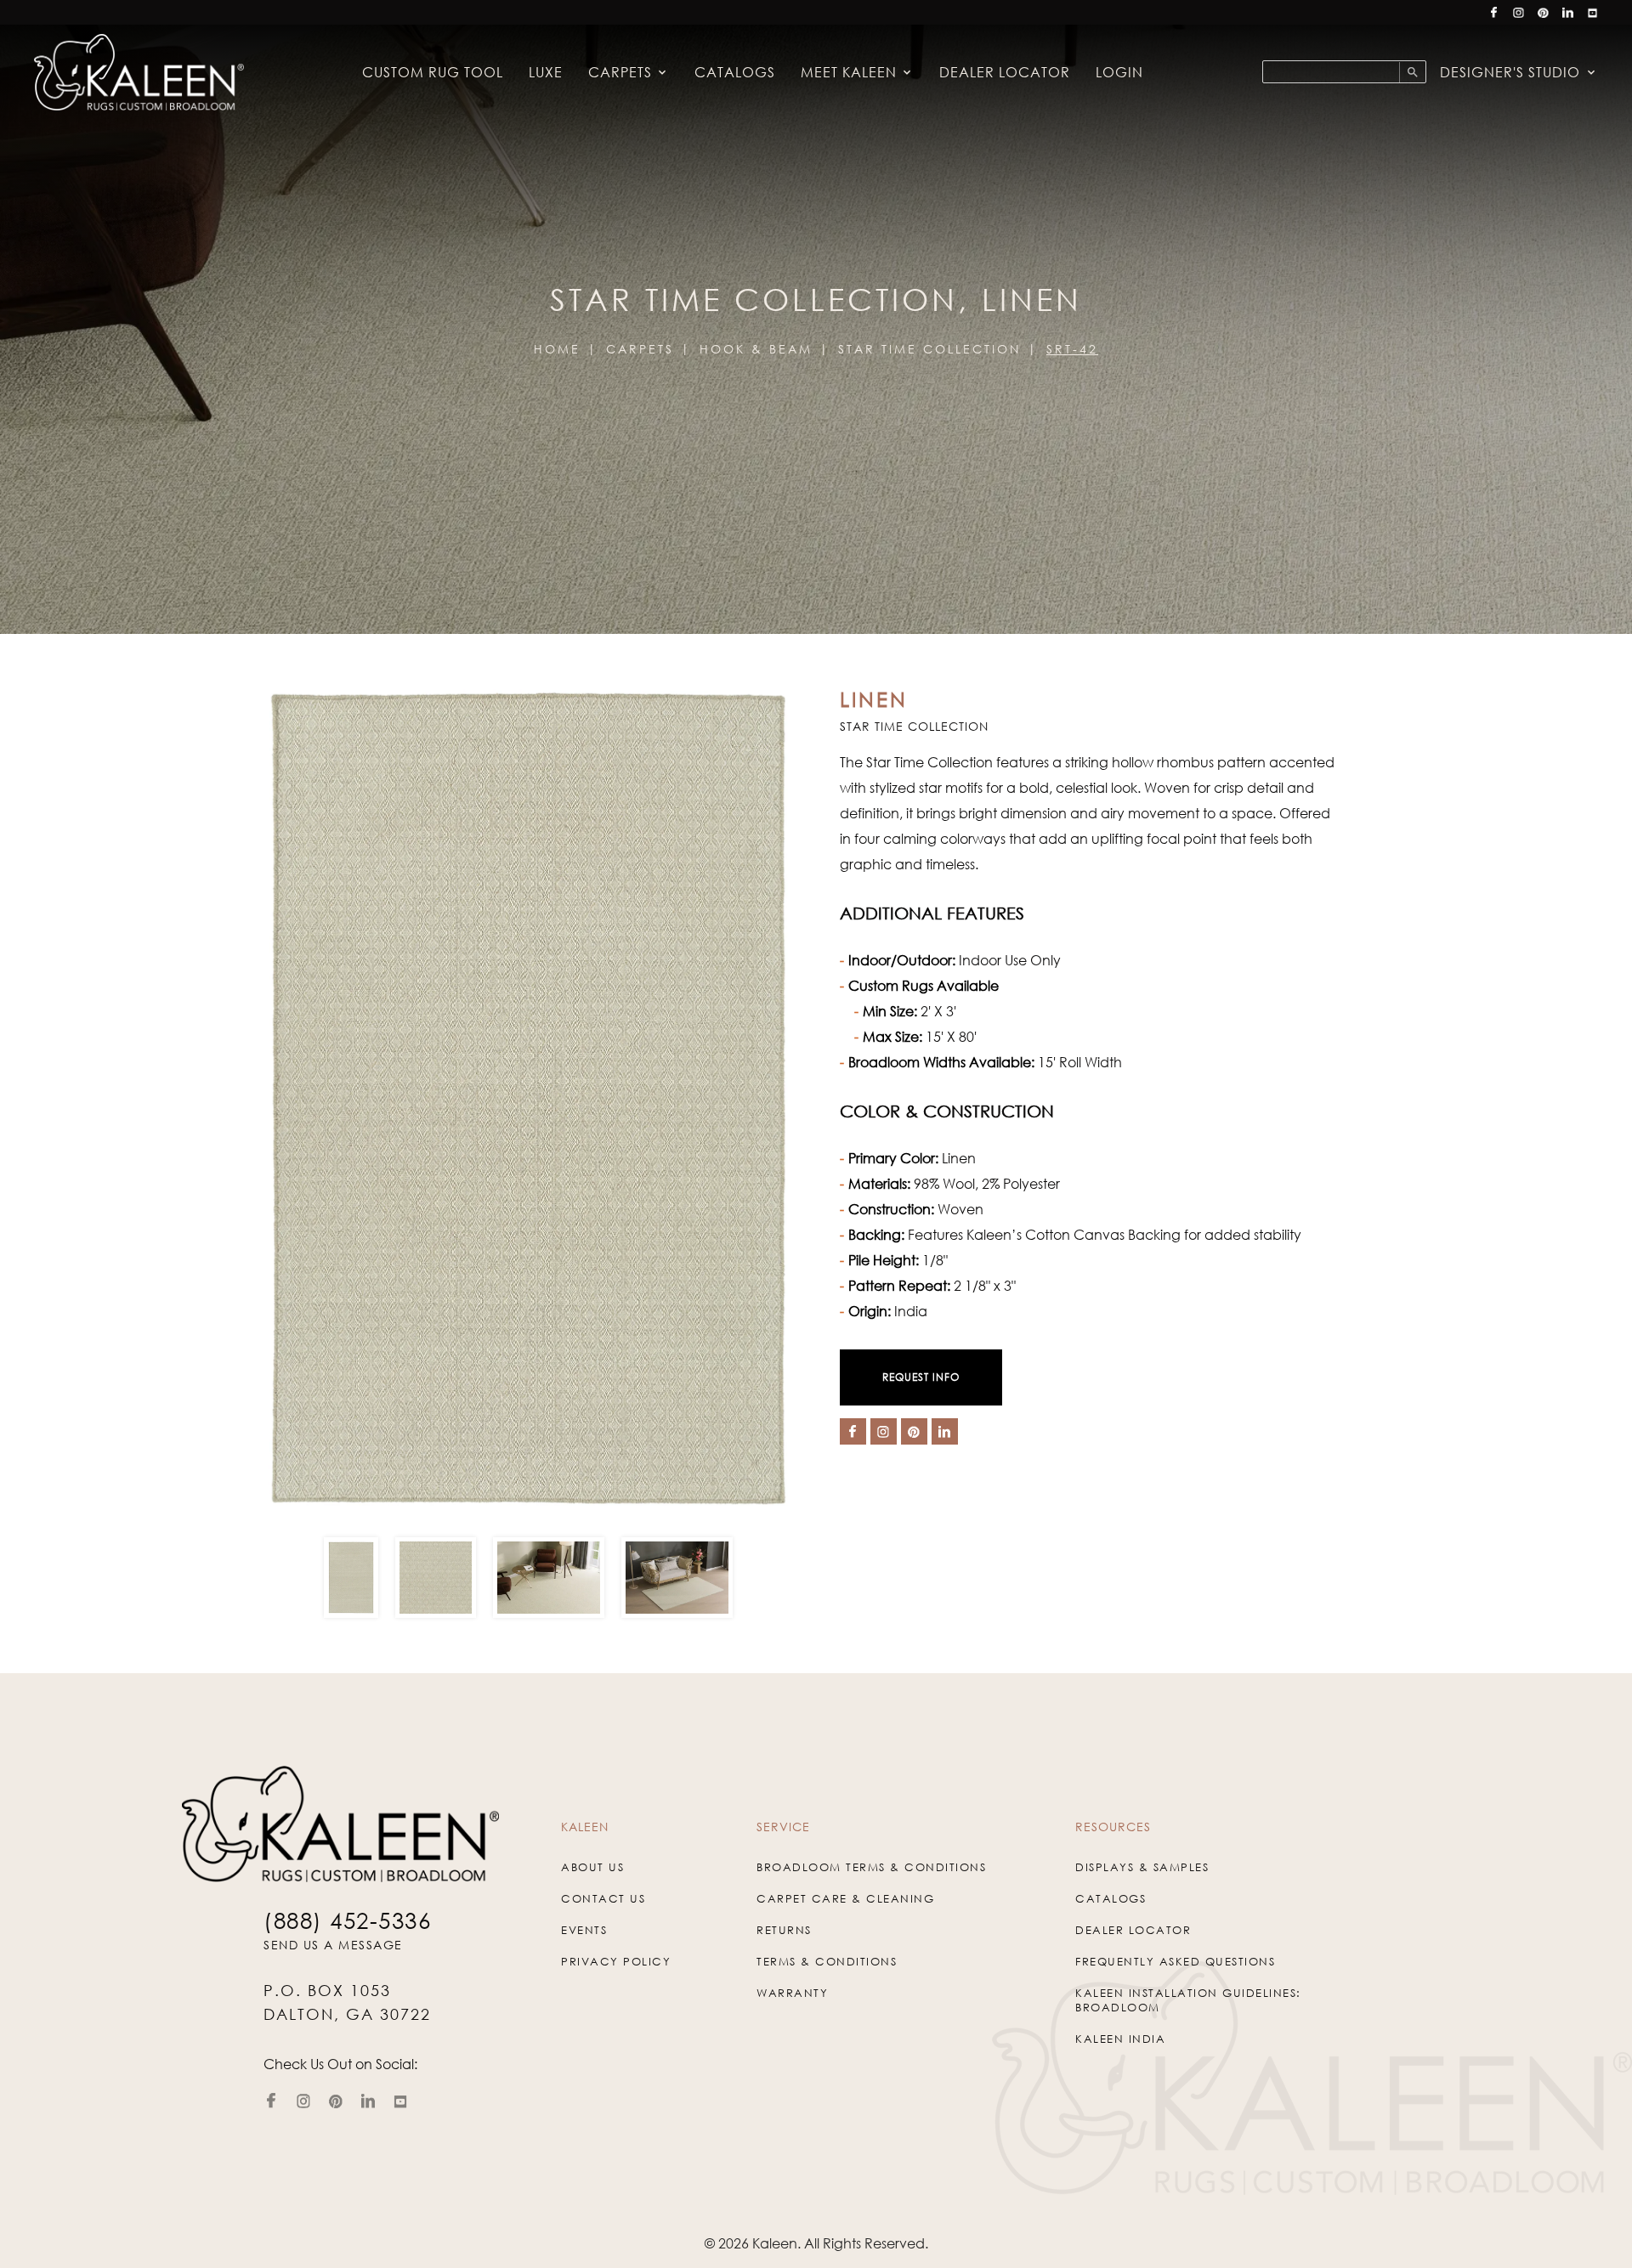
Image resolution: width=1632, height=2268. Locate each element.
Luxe (546, 72)
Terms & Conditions (827, 1961)
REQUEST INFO (921, 1377)
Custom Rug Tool (433, 72)
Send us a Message (333, 1945)
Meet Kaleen (849, 72)
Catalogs (735, 72)
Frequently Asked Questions (1175, 1961)
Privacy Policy (616, 1961)
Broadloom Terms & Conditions (871, 1867)
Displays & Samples (1142, 1867)
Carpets (620, 72)
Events (584, 1930)
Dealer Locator (1005, 72)
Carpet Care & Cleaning (845, 1898)
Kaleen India (1120, 2039)
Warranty (792, 1993)
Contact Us (603, 1898)
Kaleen (775, 2243)
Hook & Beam (756, 349)
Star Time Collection (929, 349)
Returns (784, 1930)
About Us (592, 1867)
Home (557, 349)
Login (1119, 72)
